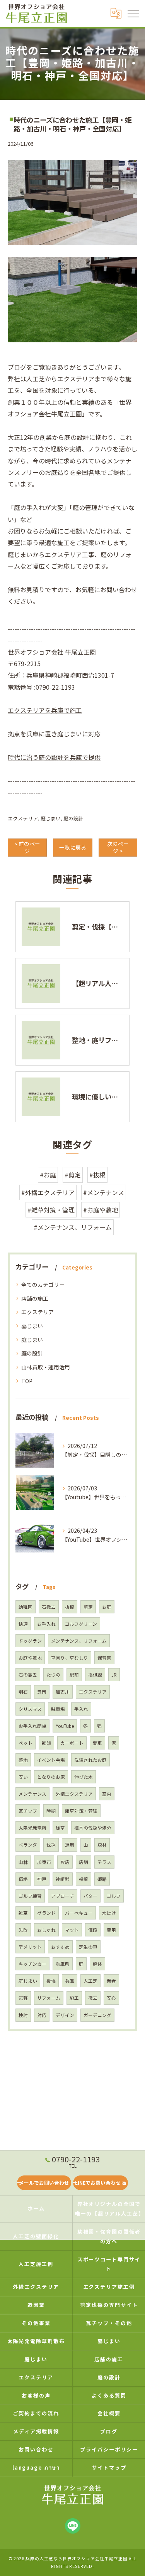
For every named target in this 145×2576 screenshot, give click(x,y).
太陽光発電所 (32, 1828)
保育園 (104, 1658)
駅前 (74, 1675)
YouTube (65, 1726)
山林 (23, 1862)
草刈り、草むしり (70, 1658)
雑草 (23, 1913)
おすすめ (60, 1947)
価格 (23, 1879)
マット (72, 1930)
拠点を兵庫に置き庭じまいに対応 (54, 734)
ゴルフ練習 (30, 1896)
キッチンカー (32, 1964)
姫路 (102, 1879)
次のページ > (118, 847)
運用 (70, 1845)
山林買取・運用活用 (46, 1367)
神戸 (42, 1879)
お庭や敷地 (30, 1658)
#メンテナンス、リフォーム (73, 1227)
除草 (60, 1828)
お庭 (107, 1607)
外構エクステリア (74, 1794)
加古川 (63, 1692)
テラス (104, 1862)
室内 (107, 1794)
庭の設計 (73, 818)
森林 (102, 1845)
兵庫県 (63, 1964)
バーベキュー (79, 1913)
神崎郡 (63, 1879)
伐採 (51, 1845)
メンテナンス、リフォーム (79, 1641)
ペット (26, 1743)
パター (90, 1896)
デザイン (65, 2015)
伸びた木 (84, 1777)
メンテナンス (32, 1794)
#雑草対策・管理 (51, 1210)
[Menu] (133, 13)
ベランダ (28, 1845)
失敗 (23, 1930)
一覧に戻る (73, 847)
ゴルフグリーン (81, 1624)
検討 (23, 2015)
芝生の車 (88, 1947)
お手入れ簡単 (32, 1726)
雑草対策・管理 (81, 1811)
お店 (65, 1862)
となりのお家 (51, 1777)
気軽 (23, 1998)
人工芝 (90, 1981)
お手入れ (46, 1624)
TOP (27, 1381)
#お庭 (48, 1175)
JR (114, 1675)
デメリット (30, 1947)
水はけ (109, 1913)
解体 (97, 1964)
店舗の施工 (35, 1298)
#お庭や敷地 (101, 1210)
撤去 (93, 1998)
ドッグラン (30, 1641)
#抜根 (97, 1175)
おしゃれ (46, 1930)
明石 (23, 1692)
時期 (51, 1811)
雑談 (46, 1743)
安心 (111, 1998)
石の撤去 (28, 1675)
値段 (93, 1930)
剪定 (88, 1607)
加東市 (44, 1862)
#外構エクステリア (48, 1192)
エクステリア (23, 818)
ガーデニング (97, 2015)
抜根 (70, 1607)
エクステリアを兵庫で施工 (45, 710)
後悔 (51, 1981)
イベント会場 (51, 1760)
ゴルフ (114, 1896)
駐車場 (58, 1709)
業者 (111, 1981)
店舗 (84, 1862)
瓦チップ (28, 1811)
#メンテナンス (104, 1192)
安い (23, 1777)
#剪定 (73, 1175)
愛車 (97, 1743)
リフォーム (49, 1998)
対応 (42, 2015)
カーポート (72, 1743)
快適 (23, 1624)
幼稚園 (26, 1607)
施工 (74, 1998)
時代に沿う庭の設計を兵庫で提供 (54, 757)
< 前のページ (27, 847)
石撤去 (49, 1607)
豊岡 (42, 1692)
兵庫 (70, 1981)
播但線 (95, 1675)
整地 (23, 1760)
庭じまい (51, 818)
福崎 (84, 1879)
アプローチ (63, 1896)
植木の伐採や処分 (93, 1828)
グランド (46, 1913)
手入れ (81, 1709)
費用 (111, 1930)
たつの (53, 1675)
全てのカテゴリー (43, 1285)
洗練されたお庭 (90, 1760)
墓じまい (32, 1326)
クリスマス (30, 1709)
